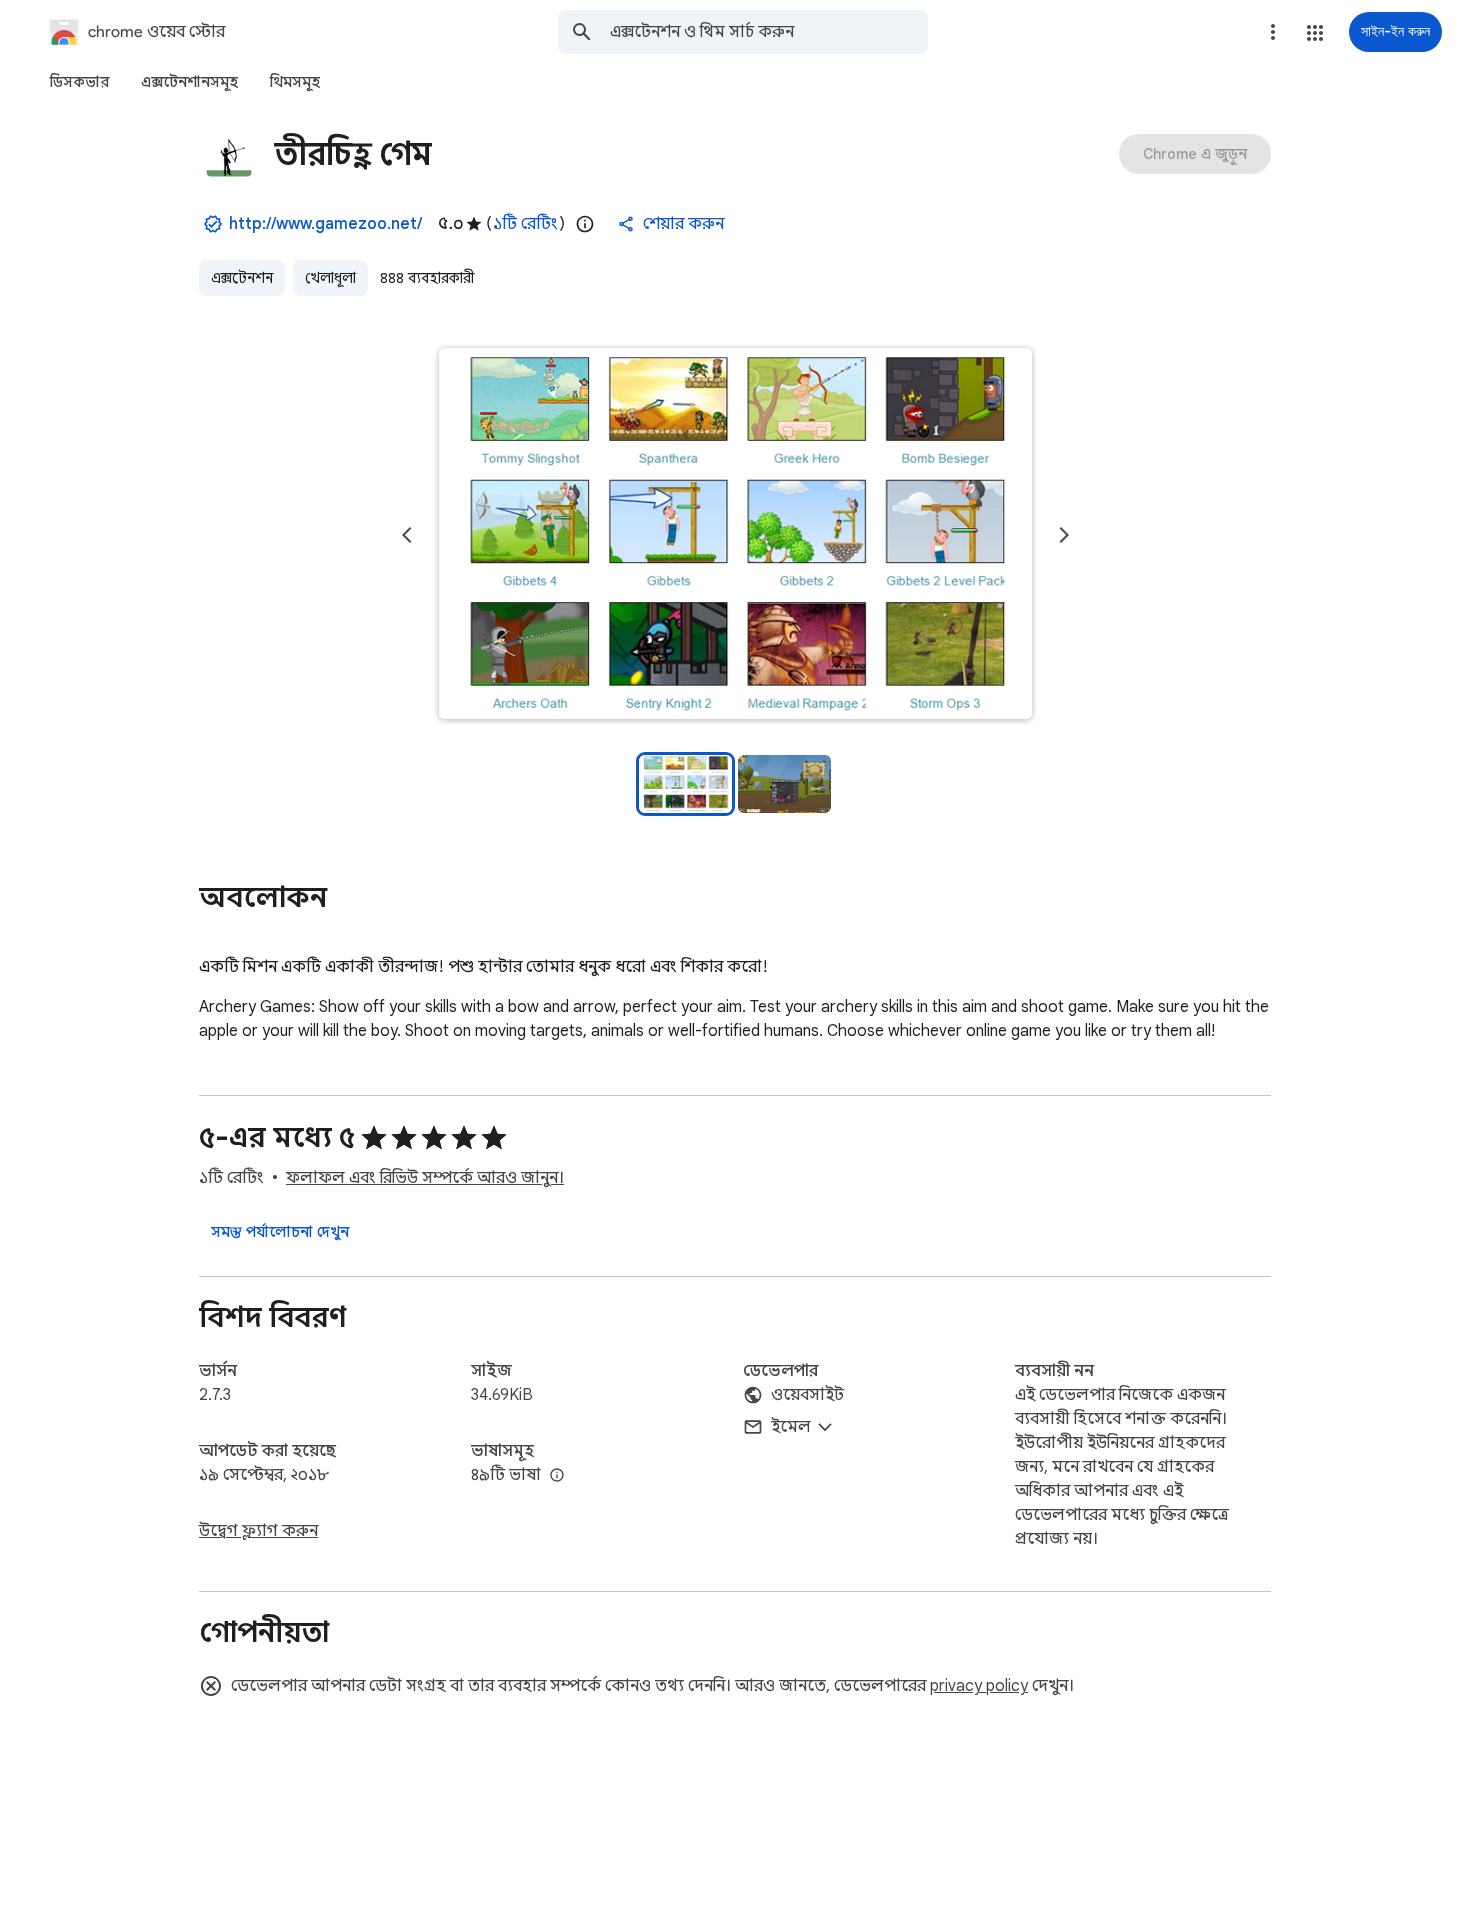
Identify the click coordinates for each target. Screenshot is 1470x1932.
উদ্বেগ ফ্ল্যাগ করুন (258, 1531)
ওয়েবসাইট (807, 1395)
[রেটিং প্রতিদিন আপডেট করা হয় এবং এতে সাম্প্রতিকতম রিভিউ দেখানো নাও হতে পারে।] (585, 224)
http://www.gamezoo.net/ (325, 224)
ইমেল (791, 1427)
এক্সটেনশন (242, 278)
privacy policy (979, 1686)
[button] (1315, 33)
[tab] (79, 82)
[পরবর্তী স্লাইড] (1064, 535)
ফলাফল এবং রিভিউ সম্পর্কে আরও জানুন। (425, 1178)
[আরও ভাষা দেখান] (557, 1476)
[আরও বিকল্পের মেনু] (1273, 32)
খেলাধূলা (330, 278)
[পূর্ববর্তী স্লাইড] (407, 535)
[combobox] (769, 32)
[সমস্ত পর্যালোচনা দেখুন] (280, 1232)
